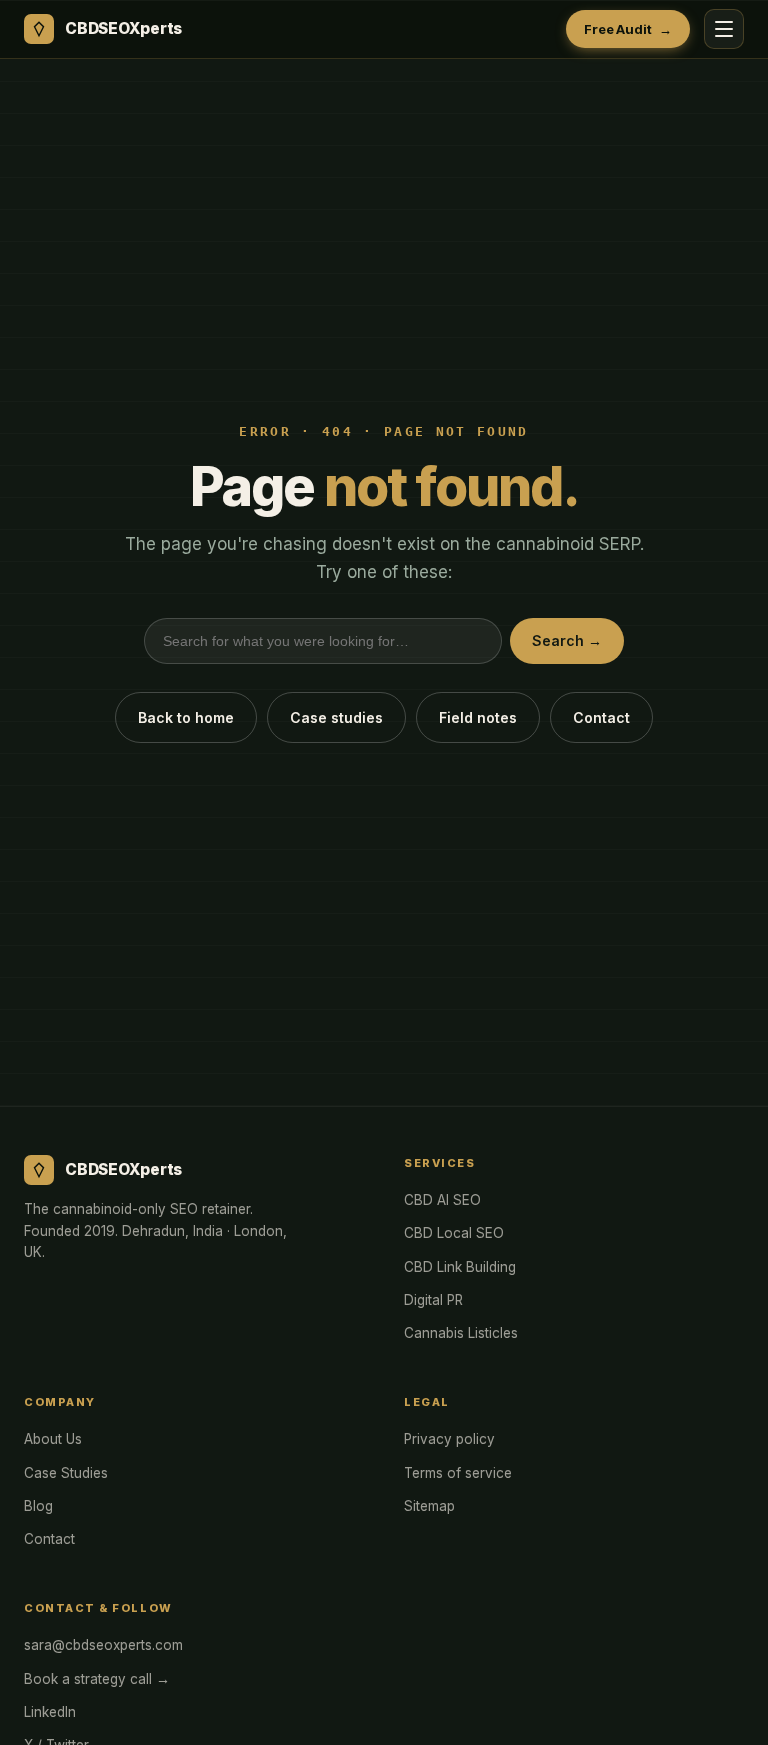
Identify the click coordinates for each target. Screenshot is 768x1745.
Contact (601, 717)
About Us (53, 1439)
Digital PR (433, 1300)
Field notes (478, 717)
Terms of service (458, 1473)
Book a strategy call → (97, 1679)
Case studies (336, 717)
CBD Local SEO (454, 1233)
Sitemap (429, 1506)
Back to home (186, 717)
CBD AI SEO (442, 1200)
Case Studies (66, 1473)
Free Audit (628, 29)
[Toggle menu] (724, 29)
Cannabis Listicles (461, 1333)
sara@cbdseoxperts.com (103, 1645)
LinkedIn (50, 1712)
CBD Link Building (460, 1267)
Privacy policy (449, 1439)
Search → (567, 640)
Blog (38, 1506)
